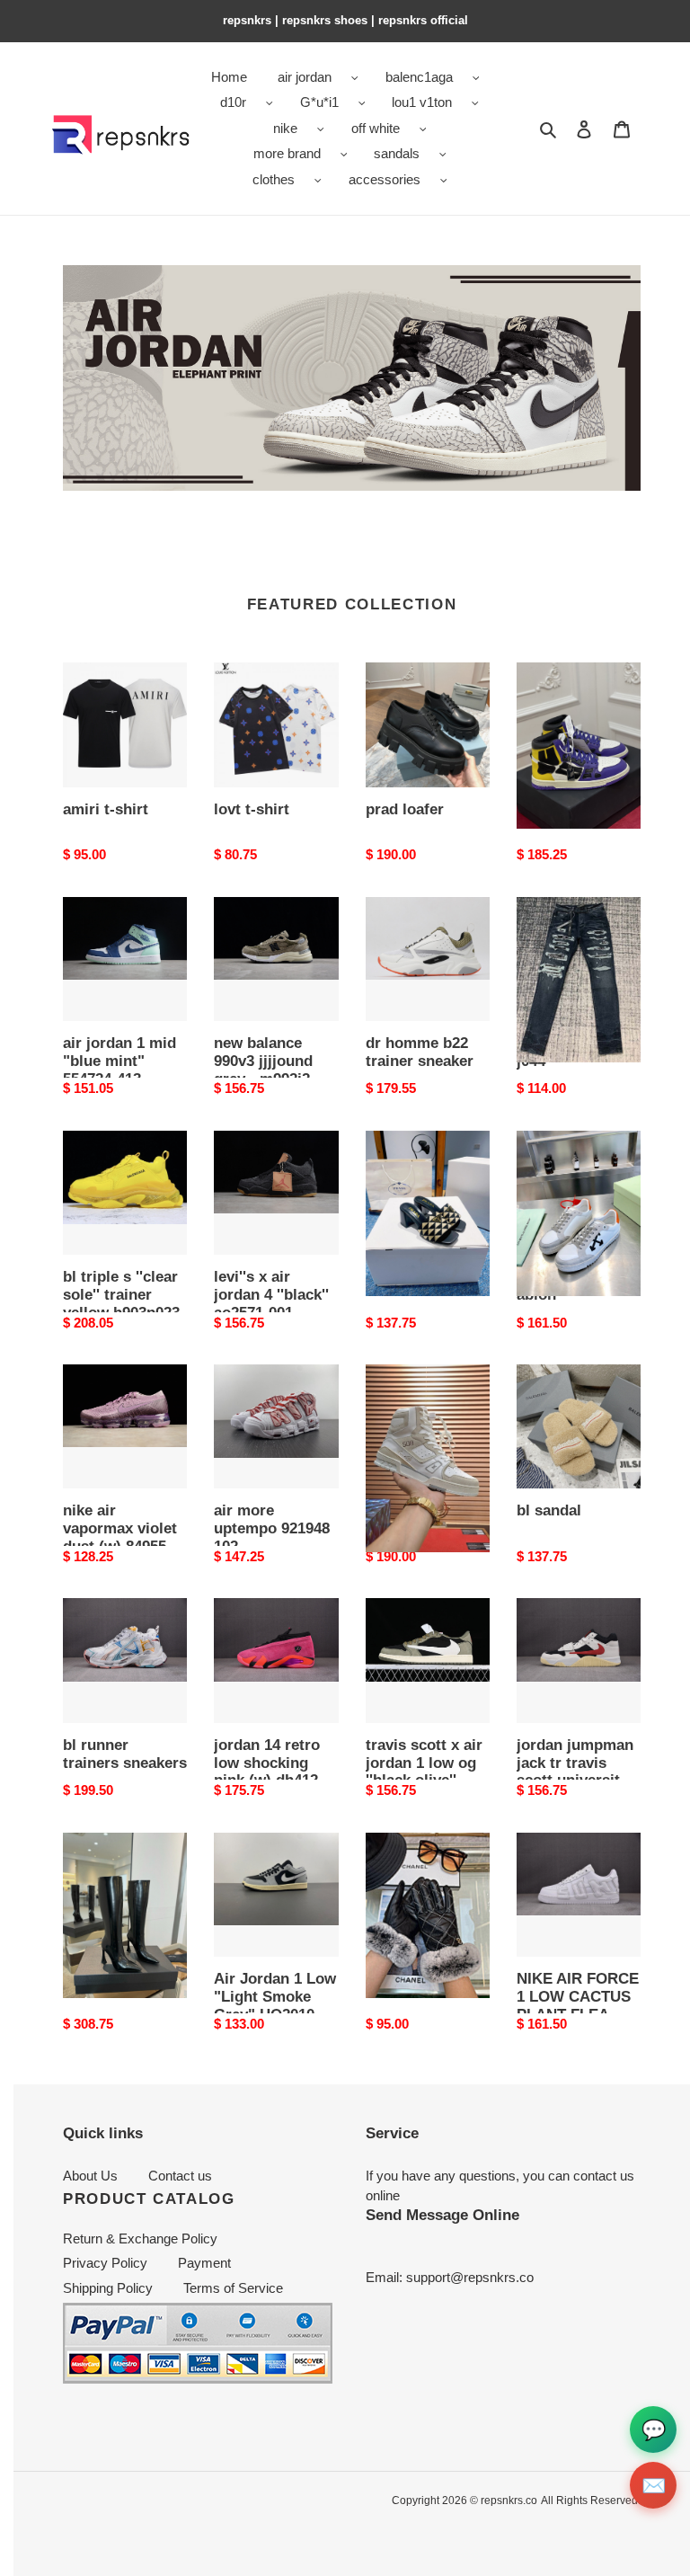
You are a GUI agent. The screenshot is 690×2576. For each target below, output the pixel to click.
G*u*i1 (319, 102)
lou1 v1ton (422, 102)
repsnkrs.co (509, 2500)
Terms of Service (233, 2288)
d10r (233, 102)
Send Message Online (442, 2215)
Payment (204, 2263)
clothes (274, 179)
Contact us (180, 2176)
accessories (385, 179)
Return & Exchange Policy (140, 2238)
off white (376, 128)
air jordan (305, 77)
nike (285, 128)
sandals (397, 153)
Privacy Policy (105, 2263)
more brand (287, 153)
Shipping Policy (108, 2288)
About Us (90, 2176)
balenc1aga (419, 77)
